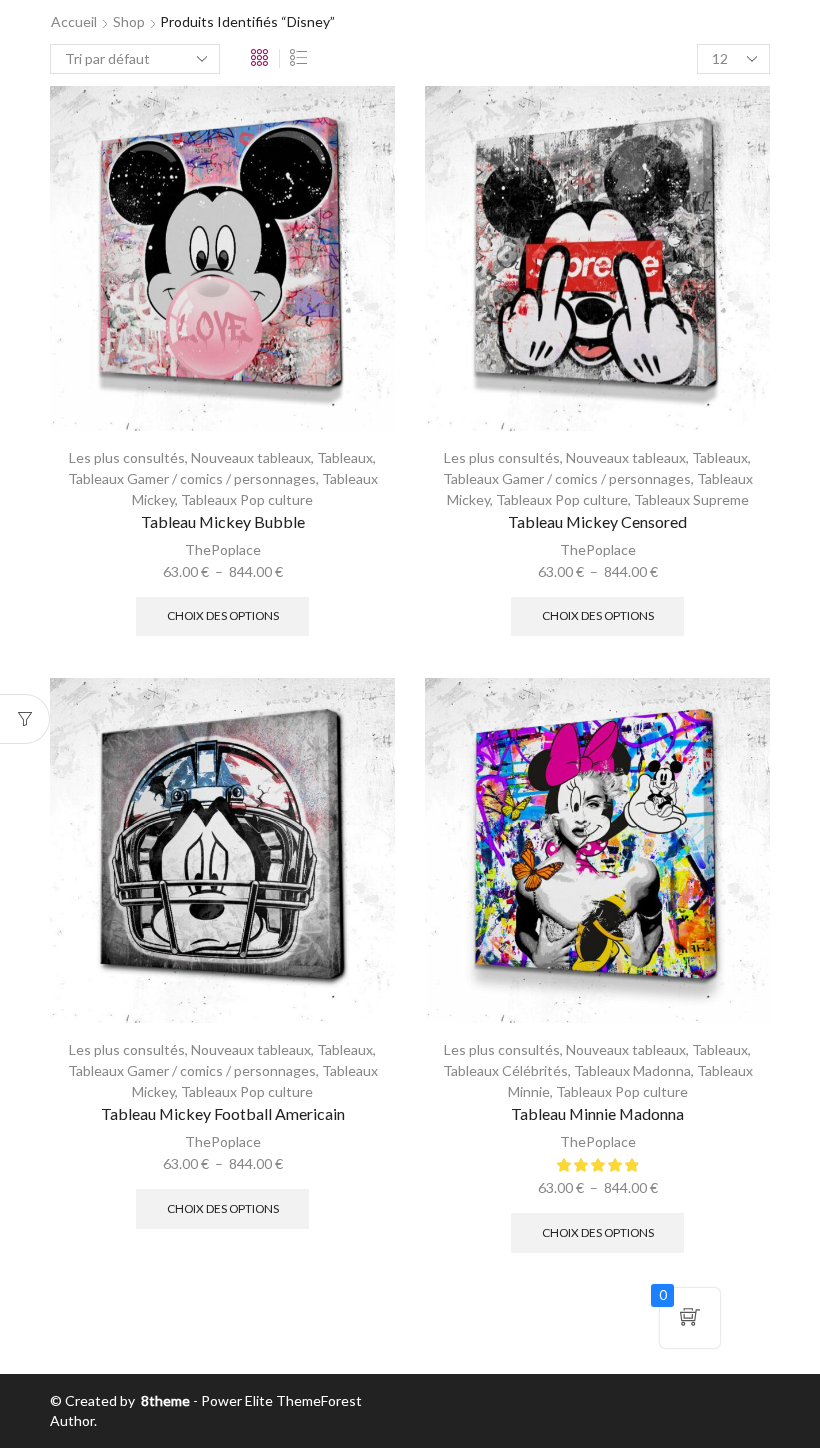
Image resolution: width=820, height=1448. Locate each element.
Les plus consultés (127, 457)
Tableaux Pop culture (247, 499)
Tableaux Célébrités (505, 1070)
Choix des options (223, 615)
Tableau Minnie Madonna (597, 1113)
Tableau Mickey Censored (597, 521)
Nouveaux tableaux (251, 457)
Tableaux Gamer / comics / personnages (192, 478)
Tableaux (345, 457)
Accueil (74, 21)
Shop (129, 21)
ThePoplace (223, 549)
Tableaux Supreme (691, 499)
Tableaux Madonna (632, 1070)
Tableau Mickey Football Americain (223, 1113)
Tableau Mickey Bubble (223, 521)
